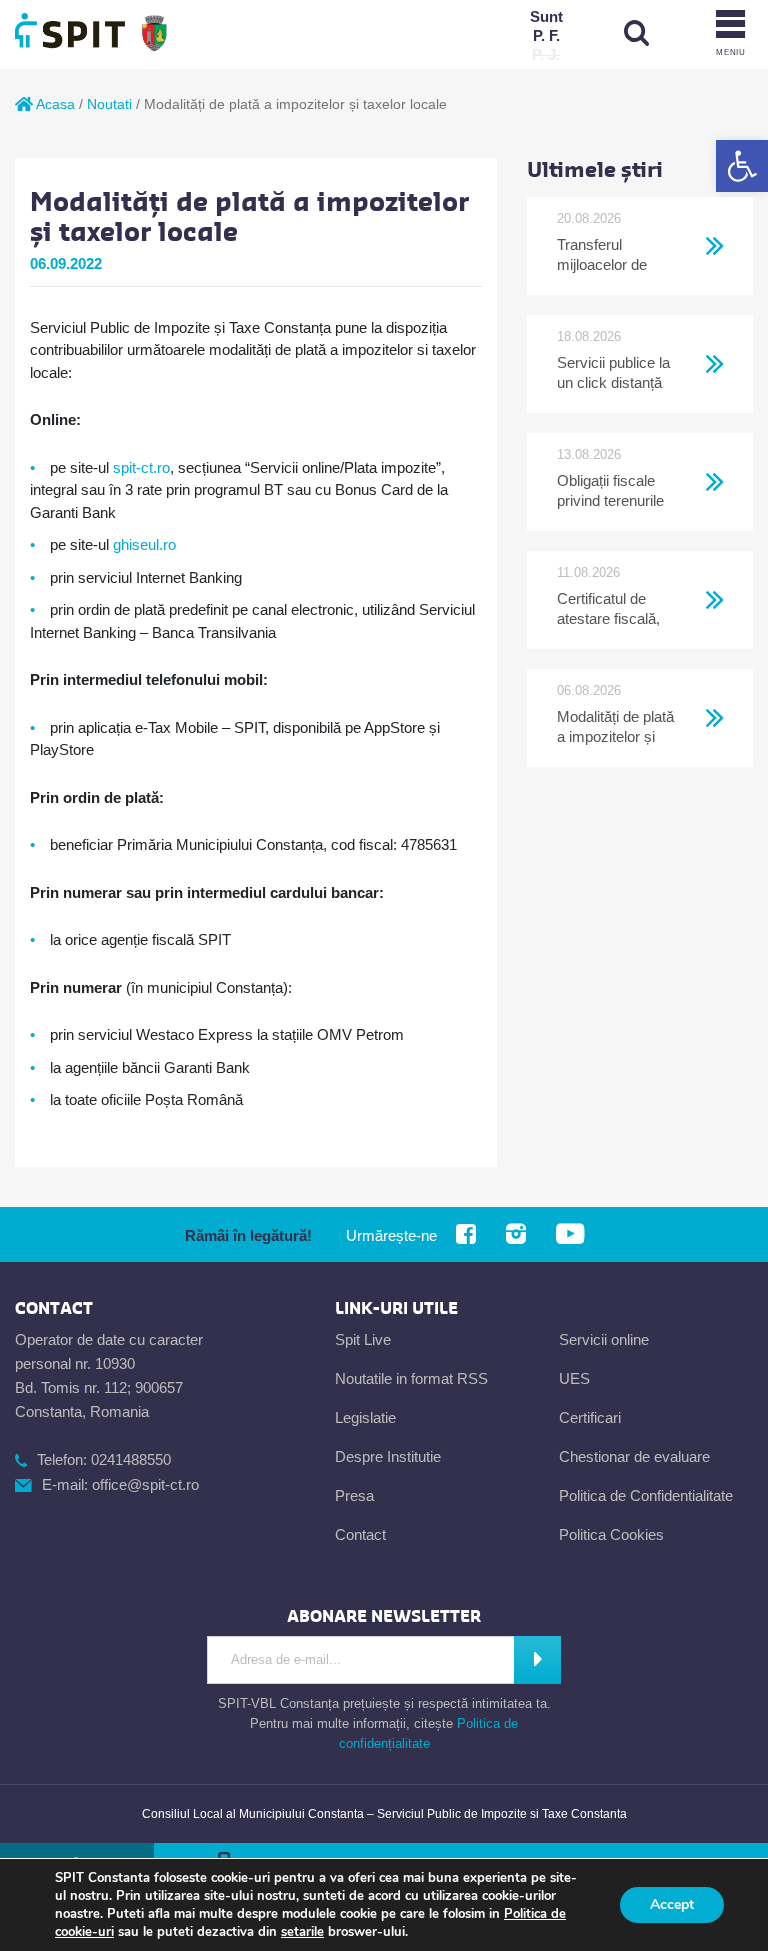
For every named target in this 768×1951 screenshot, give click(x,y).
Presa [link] (354, 1495)
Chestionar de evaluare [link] (634, 1456)
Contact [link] (360, 1534)
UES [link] (574, 1378)
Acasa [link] (54, 104)
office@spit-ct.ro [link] (145, 1484)
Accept (672, 1904)
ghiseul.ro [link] (144, 544)
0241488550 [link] (131, 1459)
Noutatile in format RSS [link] (411, 1378)
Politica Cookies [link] (611, 1534)
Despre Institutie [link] (388, 1456)
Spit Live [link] (363, 1339)
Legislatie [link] (365, 1417)
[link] (742, 166)
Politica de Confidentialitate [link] (646, 1495)
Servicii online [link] (604, 1339)
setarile (302, 1932)
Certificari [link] (590, 1417)
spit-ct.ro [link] (141, 467)
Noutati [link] (109, 104)
